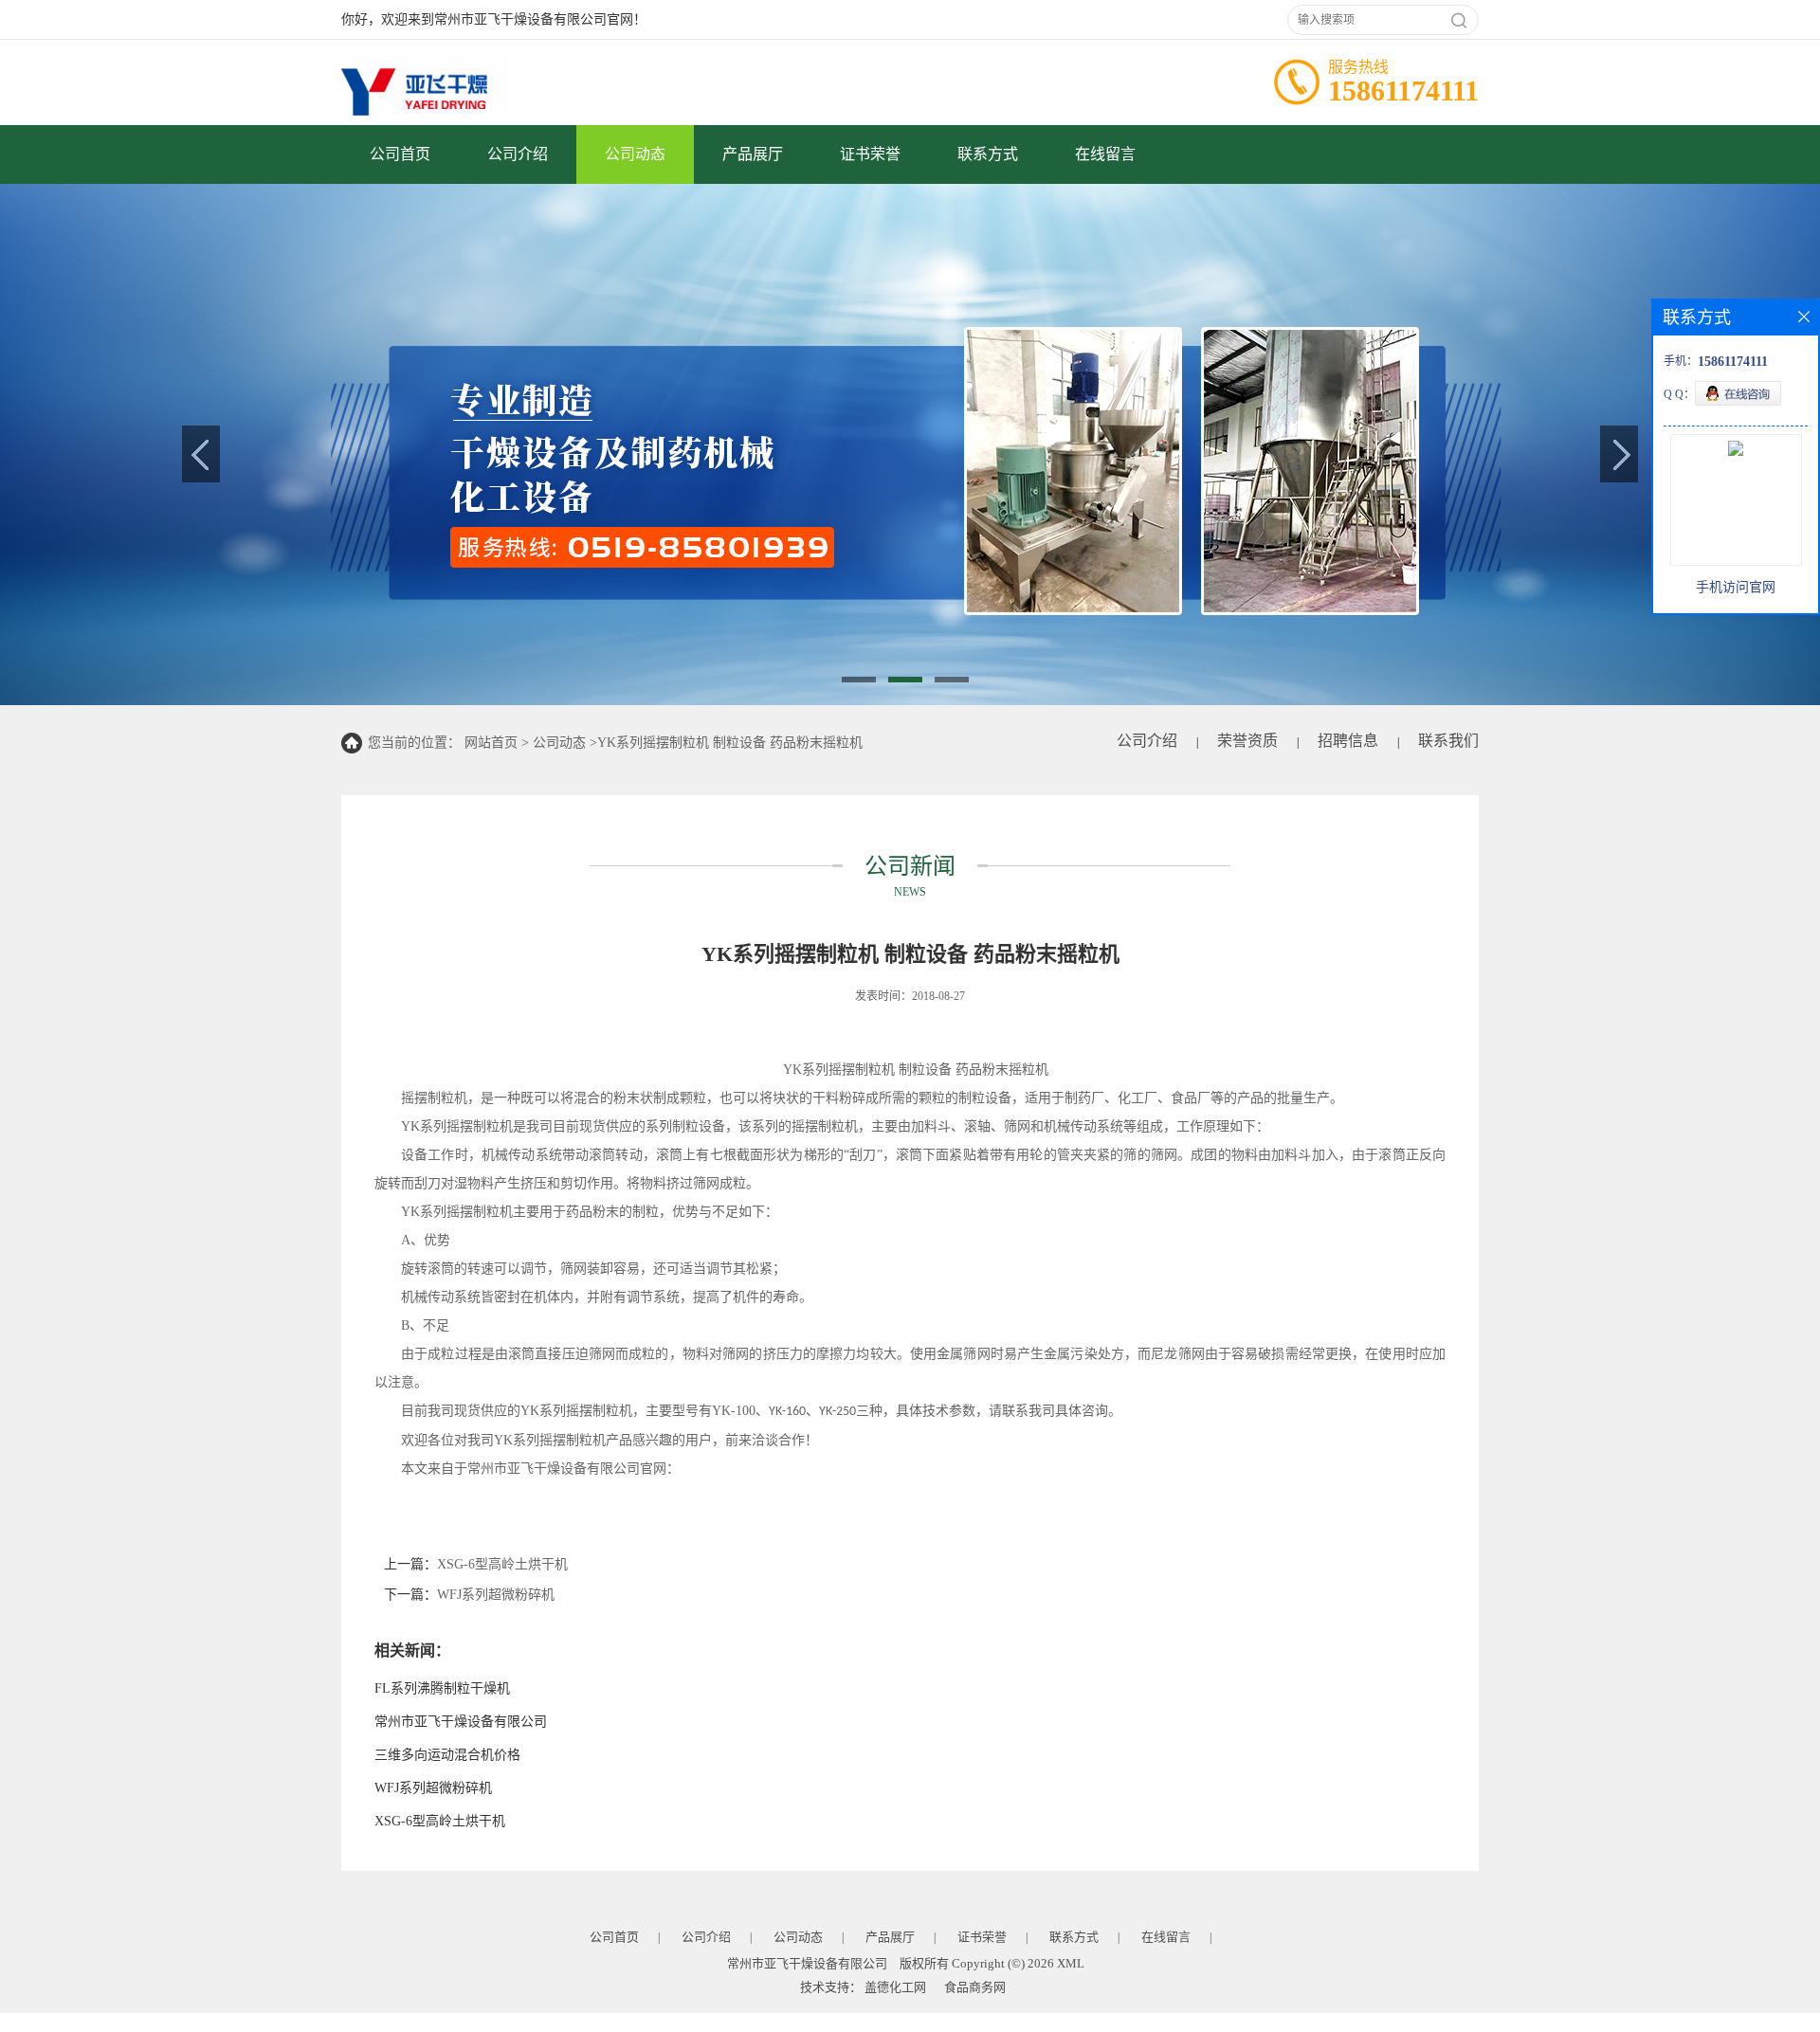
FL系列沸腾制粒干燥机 (442, 1688)
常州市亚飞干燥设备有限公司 (461, 1722)
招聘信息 (1348, 741)
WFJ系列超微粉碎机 (496, 1595)
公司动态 (635, 154)
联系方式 (988, 154)
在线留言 (1105, 154)
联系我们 (1448, 741)
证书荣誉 (870, 154)
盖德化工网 (895, 1987)
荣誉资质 (1247, 741)
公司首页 (400, 154)
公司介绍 (518, 154)
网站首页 (491, 743)
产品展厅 (753, 154)
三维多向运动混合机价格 (447, 1755)
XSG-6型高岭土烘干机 (502, 1564)
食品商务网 (975, 1987)
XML (1071, 1963)
